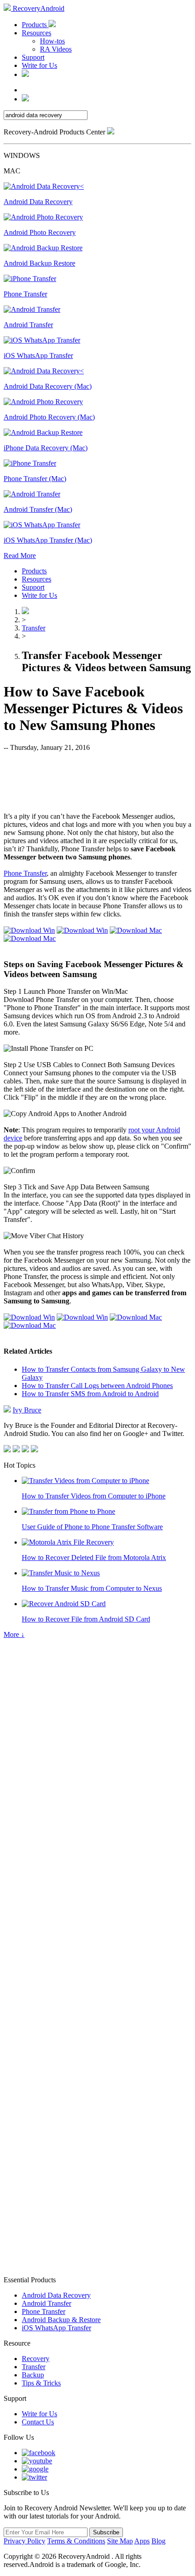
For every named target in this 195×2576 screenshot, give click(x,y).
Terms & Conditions (76, 2541)
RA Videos (56, 49)
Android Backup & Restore (61, 2320)
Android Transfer (46, 2303)
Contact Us (38, 2422)
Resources (37, 33)
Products (35, 25)
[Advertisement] (97, 781)
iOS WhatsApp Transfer (56, 2328)
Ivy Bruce (27, 1410)
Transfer (34, 628)
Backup (33, 2375)
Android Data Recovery (56, 2295)
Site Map (120, 2541)
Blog (158, 2541)
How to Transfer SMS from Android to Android (90, 1394)
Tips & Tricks (41, 2383)
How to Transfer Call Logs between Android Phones (97, 1386)
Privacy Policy (24, 2541)
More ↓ (14, 1634)
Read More (20, 556)
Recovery (36, 2359)
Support (33, 57)
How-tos (52, 41)
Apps (142, 2541)
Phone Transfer (25, 873)
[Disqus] (97, 1911)
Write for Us (39, 65)
